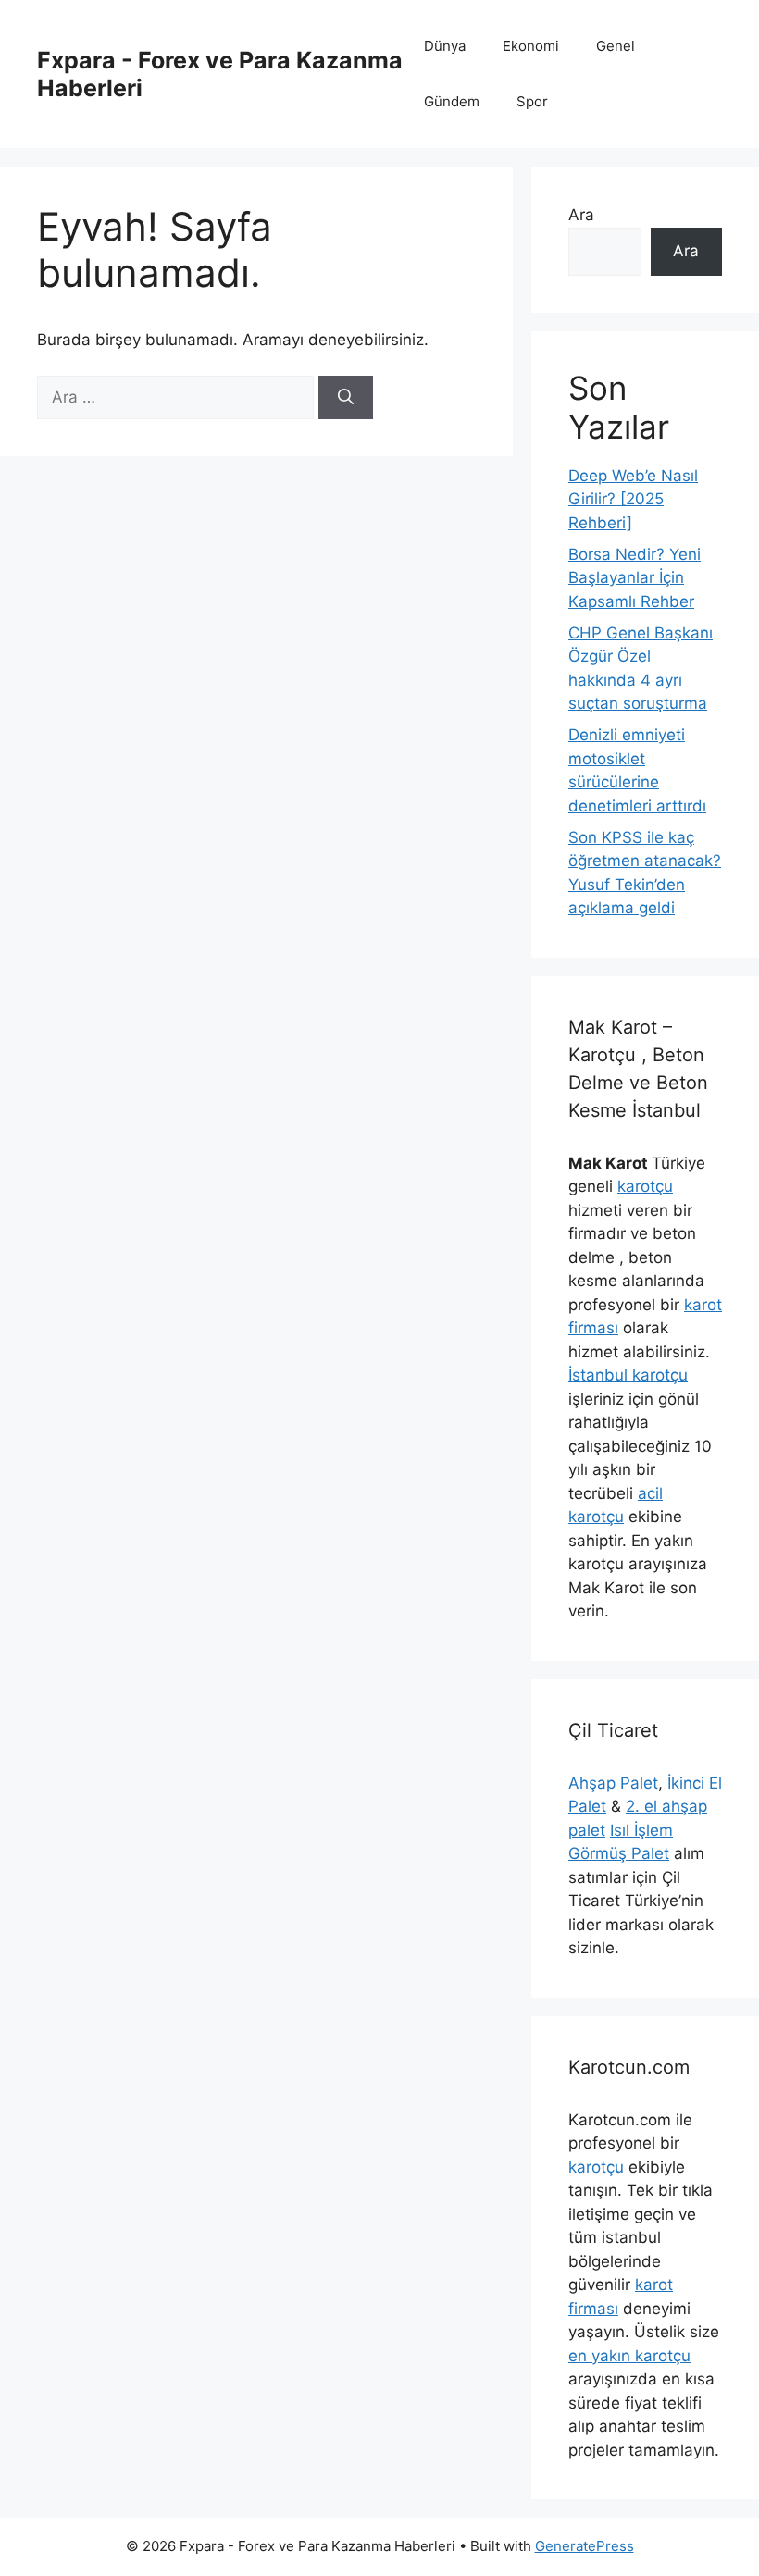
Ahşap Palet (613, 1783)
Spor (532, 101)
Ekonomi (531, 46)
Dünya (445, 46)
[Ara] (346, 398)
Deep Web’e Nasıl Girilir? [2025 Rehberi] (633, 499)
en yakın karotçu (629, 2356)
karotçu (645, 1186)
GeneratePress (585, 2546)
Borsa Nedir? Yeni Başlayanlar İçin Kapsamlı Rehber (635, 578)
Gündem (452, 101)
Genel (616, 46)
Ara (581, 215)
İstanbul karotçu (628, 1375)
